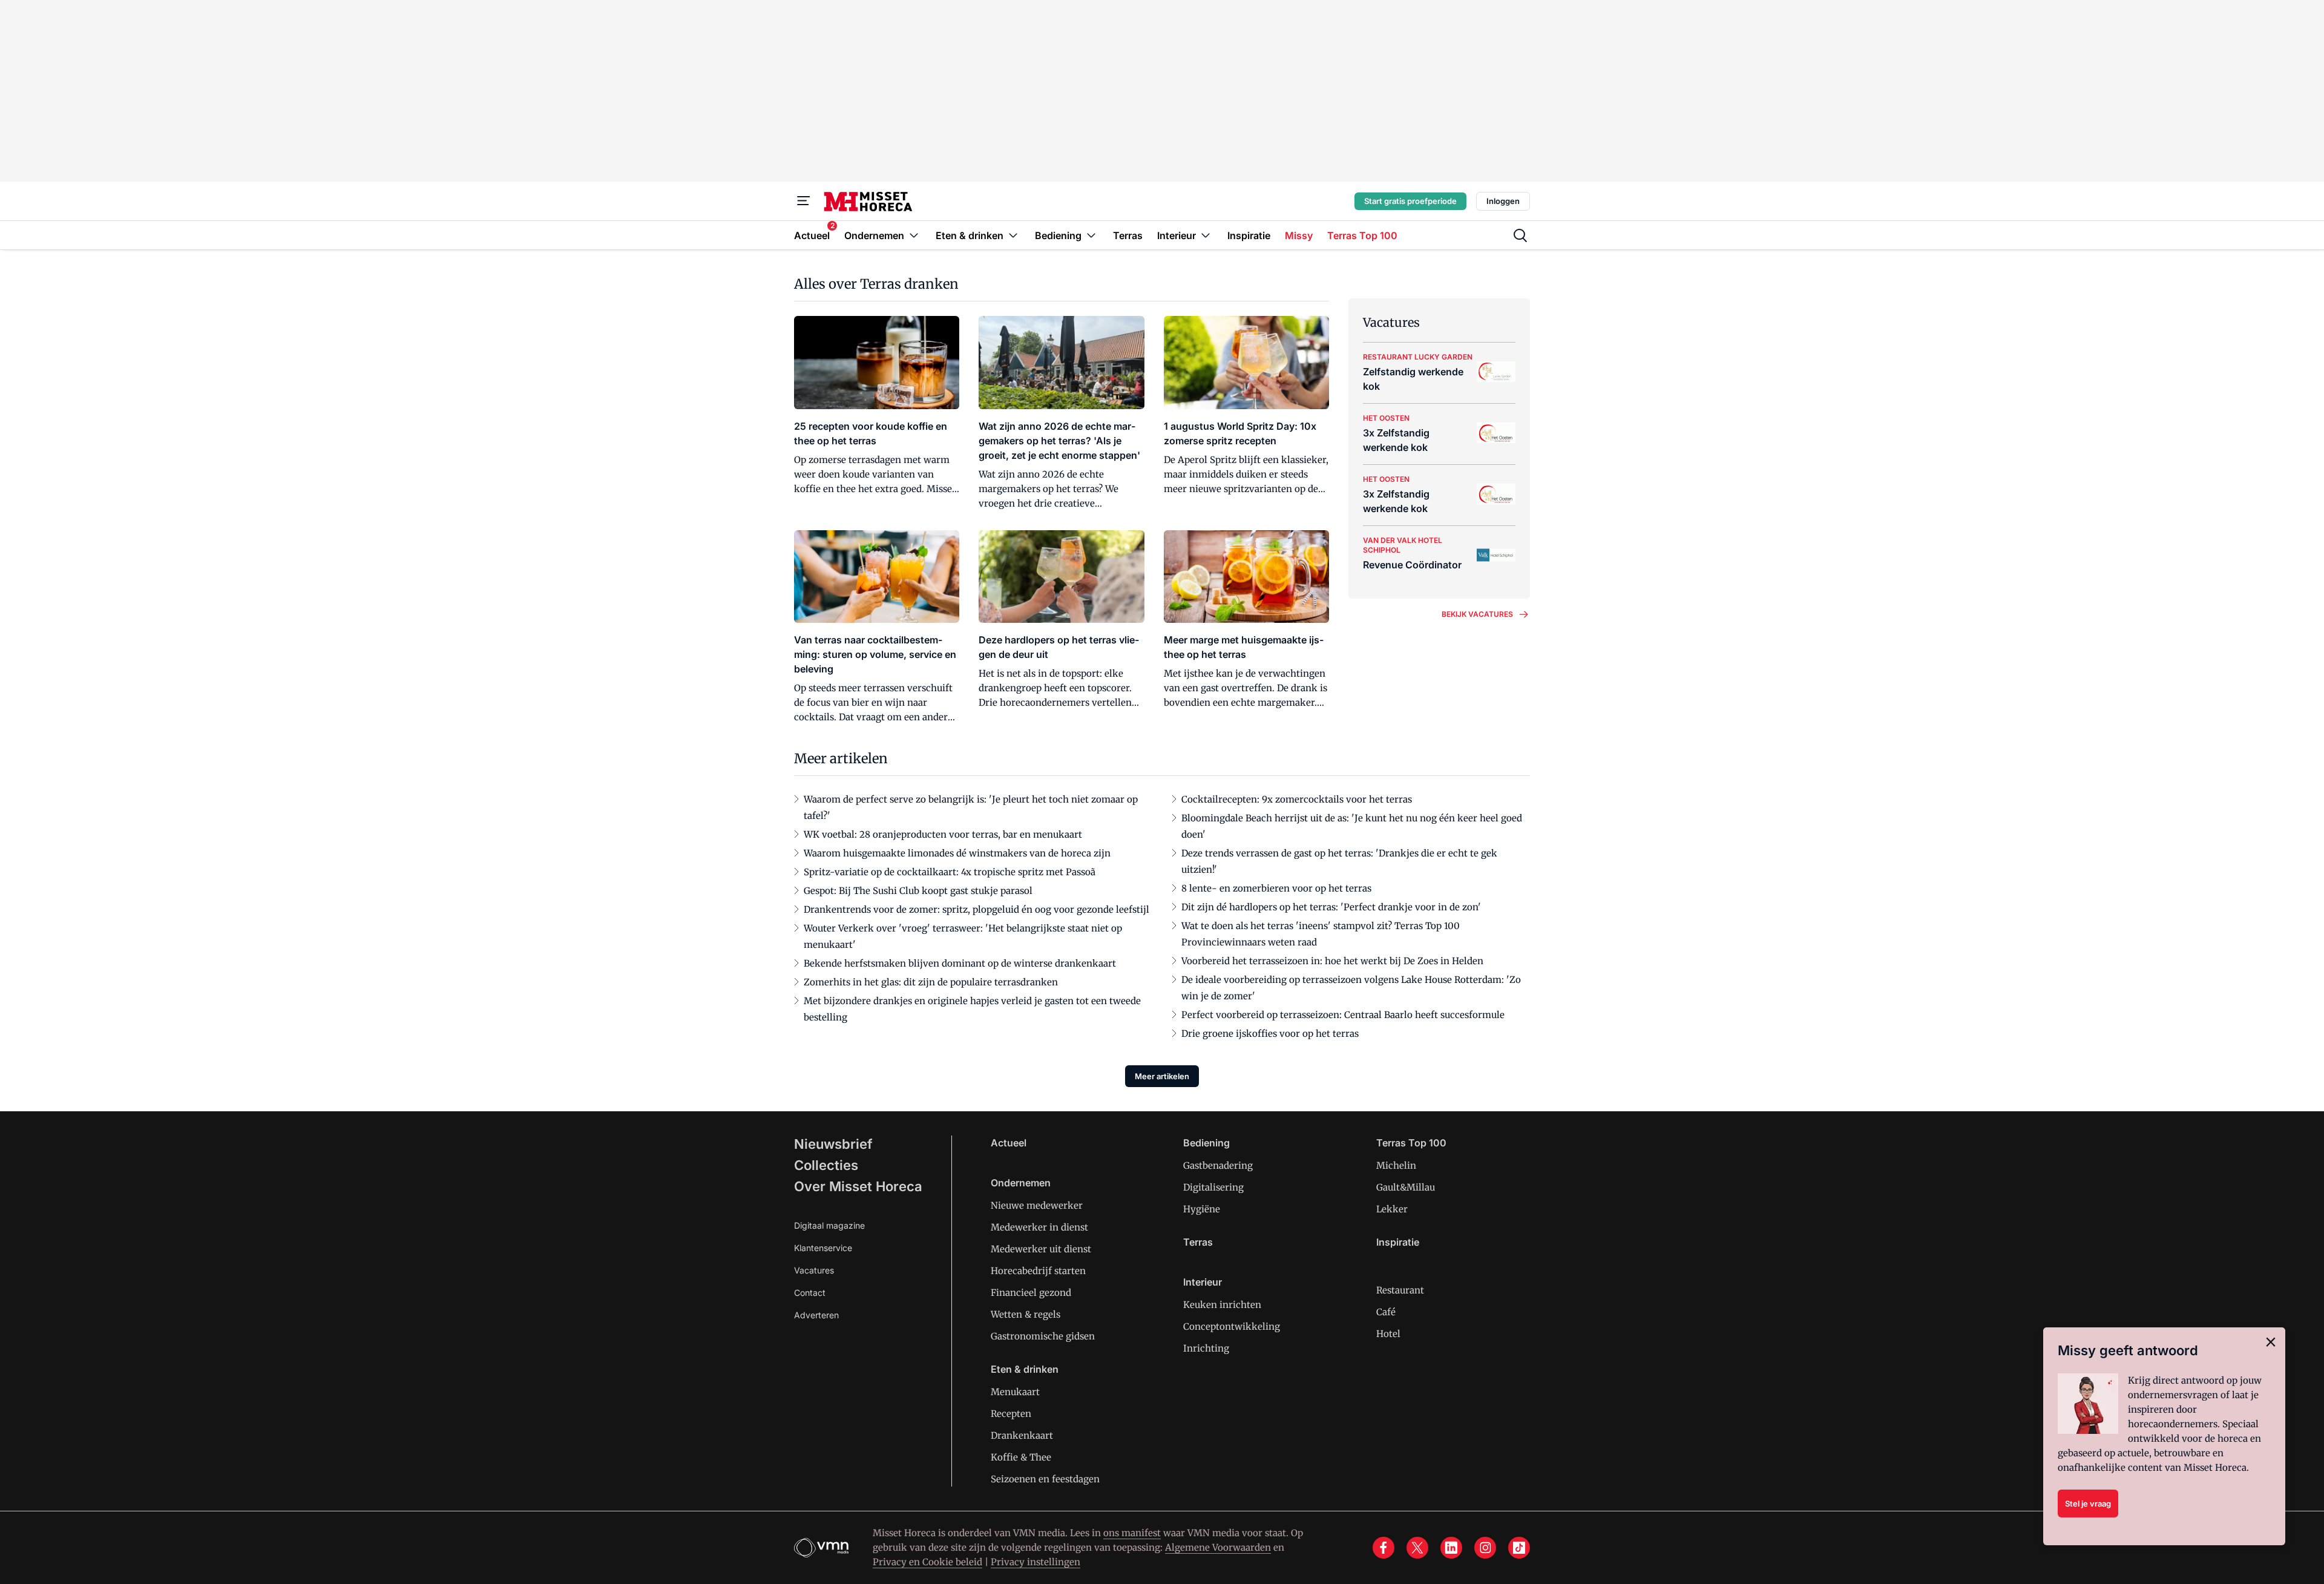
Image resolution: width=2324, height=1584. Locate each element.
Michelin (1396, 1165)
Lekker (1392, 1209)
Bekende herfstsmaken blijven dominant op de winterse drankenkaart (960, 963)
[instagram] (1485, 1548)
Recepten (1011, 1414)
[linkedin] (1451, 1548)
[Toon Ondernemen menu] (914, 235)
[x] (1417, 1548)
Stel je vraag (2088, 1503)
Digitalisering (1213, 1187)
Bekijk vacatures (1477, 614)
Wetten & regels (1026, 1314)
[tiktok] (1519, 1548)
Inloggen (1503, 201)
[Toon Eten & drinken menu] (1013, 235)
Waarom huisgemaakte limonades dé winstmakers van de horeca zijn (957, 853)
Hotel (1388, 1334)
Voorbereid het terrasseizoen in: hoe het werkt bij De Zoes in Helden (1332, 961)
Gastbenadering (1218, 1165)
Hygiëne (1202, 1209)
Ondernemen (1021, 1183)
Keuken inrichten (1222, 1305)
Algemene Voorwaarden (1218, 1547)
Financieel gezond (1031, 1293)
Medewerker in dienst (1039, 1227)
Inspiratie (1398, 1242)
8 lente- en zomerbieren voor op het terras (1276, 888)
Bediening (1206, 1143)
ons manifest (1132, 1533)
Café (1386, 1312)
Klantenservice (823, 1248)
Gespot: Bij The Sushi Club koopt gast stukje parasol (918, 891)
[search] (1520, 235)
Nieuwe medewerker (1037, 1205)
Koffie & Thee (1021, 1457)
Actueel (1009, 1143)
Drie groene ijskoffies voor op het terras (1270, 1034)
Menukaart (1015, 1392)
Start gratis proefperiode (1410, 201)
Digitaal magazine (829, 1225)
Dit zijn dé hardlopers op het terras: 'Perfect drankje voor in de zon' (1331, 907)
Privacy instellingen (1036, 1562)
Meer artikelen (1162, 1076)
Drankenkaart (1022, 1435)
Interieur (1203, 1282)
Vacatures (814, 1270)
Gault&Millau (1406, 1187)
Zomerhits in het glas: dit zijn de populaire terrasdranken (931, 982)
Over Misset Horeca (858, 1186)
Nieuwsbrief (833, 1144)
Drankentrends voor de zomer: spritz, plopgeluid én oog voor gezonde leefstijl (977, 909)
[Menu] (804, 201)
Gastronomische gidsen (1043, 1336)
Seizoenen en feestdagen (1045, 1479)
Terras (1198, 1242)
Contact (810, 1293)
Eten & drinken (1025, 1369)
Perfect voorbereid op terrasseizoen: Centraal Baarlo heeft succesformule (1343, 1015)
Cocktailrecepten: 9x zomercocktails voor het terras (1297, 799)
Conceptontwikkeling (1232, 1326)
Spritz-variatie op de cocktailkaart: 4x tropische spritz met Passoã (950, 872)
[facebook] (1384, 1548)
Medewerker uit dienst (1041, 1249)
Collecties (826, 1165)
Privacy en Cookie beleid (927, 1562)
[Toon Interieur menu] (1206, 235)
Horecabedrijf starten (1038, 1271)
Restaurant (1400, 1290)
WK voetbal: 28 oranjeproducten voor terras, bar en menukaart (943, 834)
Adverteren (816, 1315)
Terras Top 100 (1411, 1143)
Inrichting (1206, 1348)
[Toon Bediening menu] (1091, 235)
